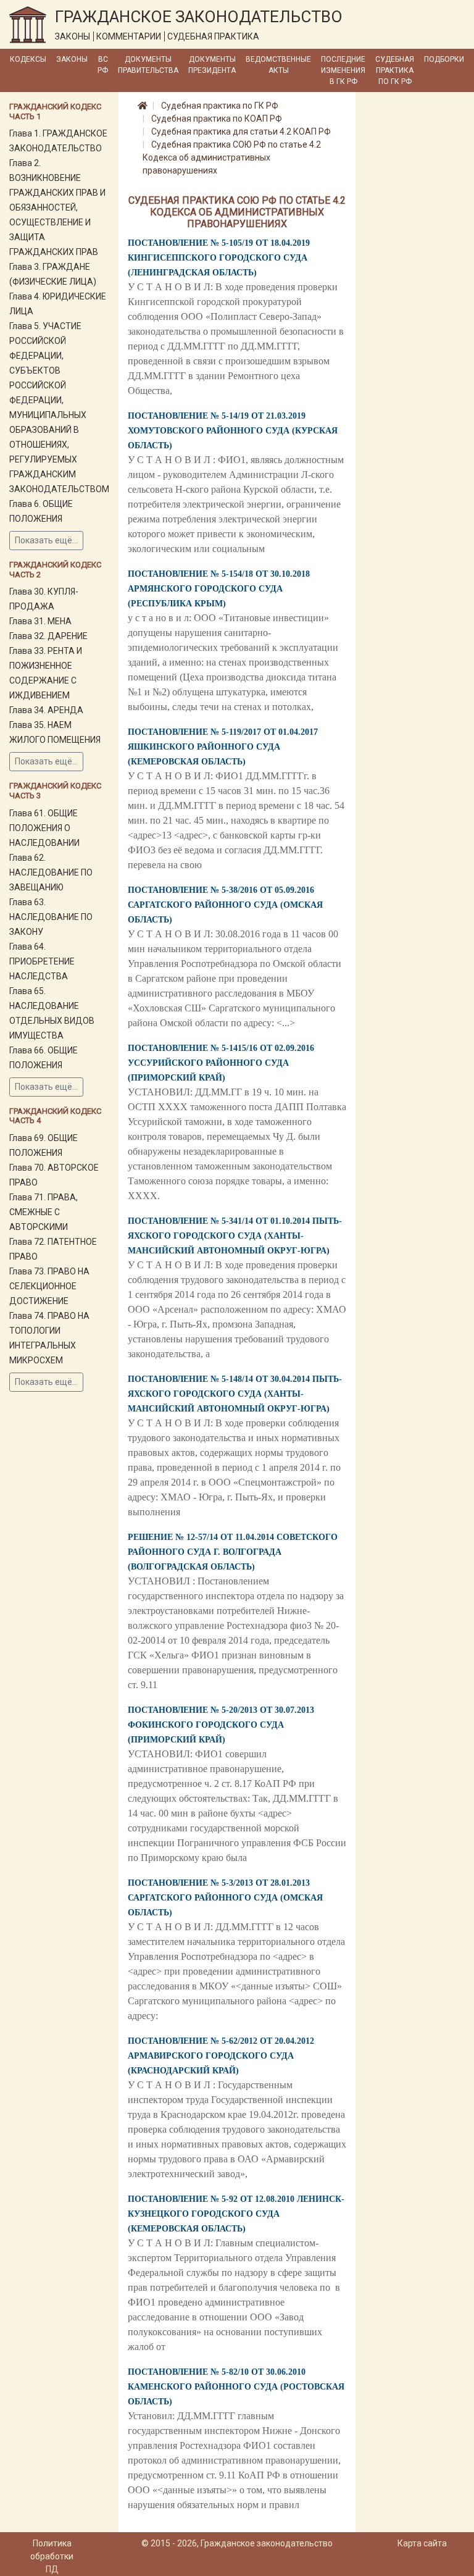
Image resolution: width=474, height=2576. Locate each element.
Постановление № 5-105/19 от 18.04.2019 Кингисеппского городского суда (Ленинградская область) (219, 258)
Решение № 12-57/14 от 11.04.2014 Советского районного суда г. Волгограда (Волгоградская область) (233, 1552)
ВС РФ (103, 65)
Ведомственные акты (278, 65)
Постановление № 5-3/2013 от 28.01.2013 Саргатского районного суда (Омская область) (225, 1898)
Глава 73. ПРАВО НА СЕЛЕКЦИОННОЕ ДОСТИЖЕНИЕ (49, 1286)
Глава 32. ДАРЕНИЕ (48, 636)
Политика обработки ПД (52, 2556)
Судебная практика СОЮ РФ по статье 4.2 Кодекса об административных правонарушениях (232, 157)
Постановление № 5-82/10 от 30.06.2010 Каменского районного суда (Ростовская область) (236, 2387)
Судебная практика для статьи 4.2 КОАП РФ (241, 132)
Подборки (444, 59)
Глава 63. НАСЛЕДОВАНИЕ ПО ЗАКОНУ (51, 917)
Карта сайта (422, 2543)
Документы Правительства (148, 65)
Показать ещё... (46, 540)
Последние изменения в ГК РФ (343, 70)
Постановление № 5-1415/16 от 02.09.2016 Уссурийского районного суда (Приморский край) (221, 1063)
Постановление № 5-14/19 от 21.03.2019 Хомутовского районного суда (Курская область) (233, 431)
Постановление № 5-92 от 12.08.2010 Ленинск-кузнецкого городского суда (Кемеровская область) (236, 2214)
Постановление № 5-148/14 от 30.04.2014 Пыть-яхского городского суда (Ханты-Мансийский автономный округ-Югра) (235, 1394)
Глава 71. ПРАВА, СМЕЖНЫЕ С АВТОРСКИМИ (44, 1212)
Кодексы (28, 59)
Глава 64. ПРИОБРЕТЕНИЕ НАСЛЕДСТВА (42, 961)
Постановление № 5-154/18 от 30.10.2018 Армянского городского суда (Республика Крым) (219, 589)
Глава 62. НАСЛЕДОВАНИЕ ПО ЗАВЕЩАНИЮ (51, 872)
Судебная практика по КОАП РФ (217, 119)
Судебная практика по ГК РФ (395, 70)
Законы (72, 59)
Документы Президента (212, 65)
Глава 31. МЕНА (40, 621)
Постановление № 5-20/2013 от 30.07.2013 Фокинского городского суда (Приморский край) (221, 1725)
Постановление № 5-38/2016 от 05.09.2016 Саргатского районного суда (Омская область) (225, 905)
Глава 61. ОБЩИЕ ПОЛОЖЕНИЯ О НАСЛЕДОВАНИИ (44, 828)
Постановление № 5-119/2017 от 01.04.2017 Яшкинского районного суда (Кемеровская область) (223, 747)
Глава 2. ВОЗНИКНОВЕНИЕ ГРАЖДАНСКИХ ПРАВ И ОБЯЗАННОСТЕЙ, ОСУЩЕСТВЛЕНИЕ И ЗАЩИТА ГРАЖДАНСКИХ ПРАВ (57, 207)
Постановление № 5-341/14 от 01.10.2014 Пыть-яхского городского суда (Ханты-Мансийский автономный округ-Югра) (235, 1236)
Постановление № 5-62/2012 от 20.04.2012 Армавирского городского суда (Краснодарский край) (221, 2056)
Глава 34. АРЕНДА (46, 710)
